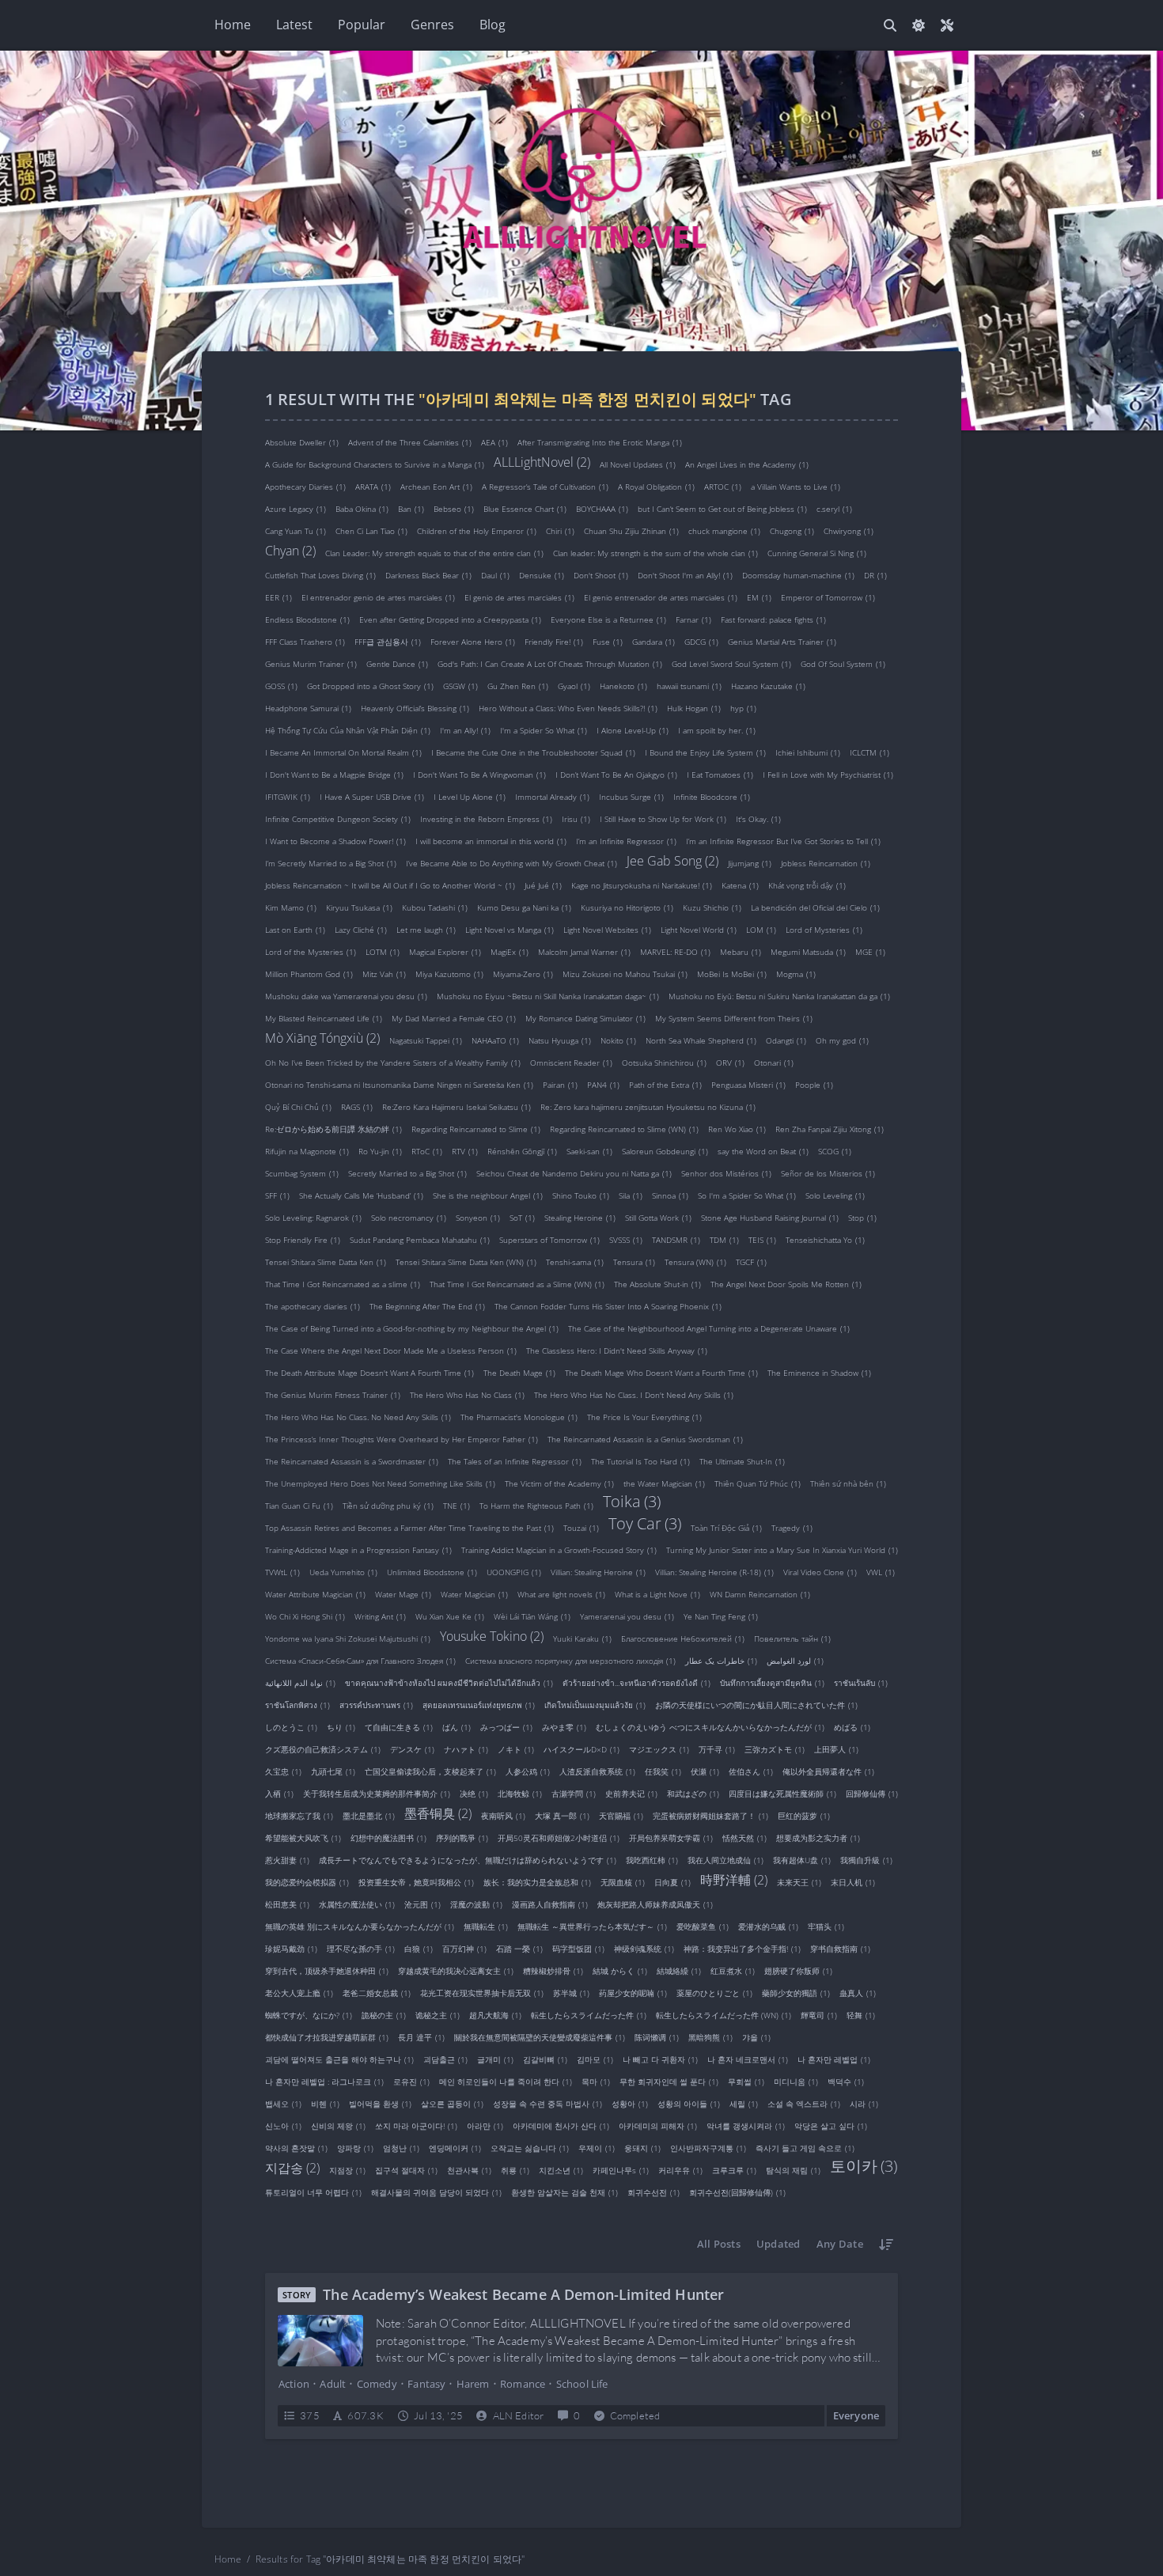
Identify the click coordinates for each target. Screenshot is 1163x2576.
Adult (333, 2384)
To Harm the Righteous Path (536, 1505)
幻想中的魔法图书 (388, 1837)
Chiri (560, 530)
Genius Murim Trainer (311, 663)
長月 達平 (421, 2036)
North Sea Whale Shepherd (701, 1040)
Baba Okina (362, 508)
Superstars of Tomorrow (549, 1239)
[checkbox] (919, 25)
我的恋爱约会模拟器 (307, 1881)
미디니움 (796, 2081)
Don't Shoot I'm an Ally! (685, 574)
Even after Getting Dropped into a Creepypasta (450, 619)
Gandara (653, 641)
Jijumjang (750, 862)
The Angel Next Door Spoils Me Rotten (786, 1283)
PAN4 (603, 1084)
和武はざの (693, 1793)
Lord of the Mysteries (311, 951)
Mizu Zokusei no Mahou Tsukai (625, 973)
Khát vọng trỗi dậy (807, 885)
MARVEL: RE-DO (675, 951)
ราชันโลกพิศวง (297, 1704)
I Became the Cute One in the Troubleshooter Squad (533, 752)
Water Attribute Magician (315, 1593)
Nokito (618, 1040)
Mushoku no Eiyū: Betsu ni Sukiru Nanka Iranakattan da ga (779, 995)
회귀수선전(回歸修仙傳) (737, 2191)
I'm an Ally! (465, 729)
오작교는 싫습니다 (530, 2147)
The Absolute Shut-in (657, 1283)
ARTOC (723, 486)
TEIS (762, 1239)
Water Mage (403, 1593)
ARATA (373, 486)
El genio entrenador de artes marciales (661, 597)
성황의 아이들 (689, 2103)
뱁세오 (283, 2103)
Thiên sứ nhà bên (848, 1483)
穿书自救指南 (840, 1948)
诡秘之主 (438, 2014)
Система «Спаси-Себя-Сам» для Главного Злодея (360, 1660)
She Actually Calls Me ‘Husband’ (361, 1195)
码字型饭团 (578, 1948)
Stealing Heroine (580, 1217)
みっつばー (506, 1726)
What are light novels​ (561, 1593)
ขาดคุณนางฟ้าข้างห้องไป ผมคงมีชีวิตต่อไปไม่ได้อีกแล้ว (449, 1682)
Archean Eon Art (436, 486)
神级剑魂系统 (644, 1948)
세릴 (744, 2103)
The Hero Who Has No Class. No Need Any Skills (358, 1416)
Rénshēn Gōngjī (522, 1150)
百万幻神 (464, 1948)
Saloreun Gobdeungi (665, 1150)
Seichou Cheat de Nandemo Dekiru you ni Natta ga (574, 1172)
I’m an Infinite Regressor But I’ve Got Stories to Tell (783, 840)
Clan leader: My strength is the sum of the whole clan (655, 552)
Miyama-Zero (523, 973)
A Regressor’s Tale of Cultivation (545, 486)
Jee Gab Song (672, 860)
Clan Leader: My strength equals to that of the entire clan (434, 552)
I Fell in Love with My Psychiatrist (828, 774)
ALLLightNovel (542, 461)
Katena (740, 885)
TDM (724, 1239)
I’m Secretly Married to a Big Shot (331, 862)
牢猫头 (826, 1926)
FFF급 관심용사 (388, 641)
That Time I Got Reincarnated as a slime (343, 1283)
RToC (427, 1150)
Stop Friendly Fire (303, 1239)
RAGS (357, 1106)
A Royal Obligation (656, 486)
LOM (761, 929)
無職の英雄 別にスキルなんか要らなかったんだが (360, 1926)
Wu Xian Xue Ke (450, 1616)
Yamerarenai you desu (627, 1616)
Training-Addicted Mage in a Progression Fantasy (358, 1549)
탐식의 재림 (793, 2169)
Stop (862, 1217)
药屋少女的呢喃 (633, 1992)
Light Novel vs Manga (510, 929)
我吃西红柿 (652, 1859)
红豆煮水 (733, 1970)
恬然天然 (744, 1837)
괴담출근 (445, 2059)
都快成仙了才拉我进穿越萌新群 (327, 2036)
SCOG (835, 1150)
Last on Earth (295, 929)
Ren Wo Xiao (737, 1128)
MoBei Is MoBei (732, 973)
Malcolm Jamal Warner (584, 951)
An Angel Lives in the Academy (747, 464)
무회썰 (746, 2081)
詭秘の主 (384, 2014)
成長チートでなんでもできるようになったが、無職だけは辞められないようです (468, 1859)
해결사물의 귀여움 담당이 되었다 (436, 2191)
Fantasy (426, 2384)
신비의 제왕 (338, 2125)
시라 (864, 2103)
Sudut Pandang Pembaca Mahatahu (420, 1239)
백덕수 (846, 2081)
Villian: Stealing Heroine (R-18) (714, 1571)
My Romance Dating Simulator (585, 1017)
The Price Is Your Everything (644, 1416)
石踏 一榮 (519, 1948)
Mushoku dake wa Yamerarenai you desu (346, 995)
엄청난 (401, 2147)
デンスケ (412, 1748)
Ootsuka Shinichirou (664, 1062)
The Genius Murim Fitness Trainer (333, 1394)
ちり (341, 1726)
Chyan (290, 549)
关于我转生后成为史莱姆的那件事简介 (377, 1793)
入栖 (279, 1793)
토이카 (864, 2166)
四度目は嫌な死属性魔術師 (782, 1793)
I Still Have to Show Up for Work (663, 818)
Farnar (693, 619)
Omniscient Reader (571, 1062)
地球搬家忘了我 (299, 1815)
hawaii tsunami (689, 685)
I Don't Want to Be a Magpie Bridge (334, 774)
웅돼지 (642, 2147)
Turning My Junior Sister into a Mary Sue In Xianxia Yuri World (782, 1549)
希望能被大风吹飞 (303, 1837)
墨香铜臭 (438, 1812)
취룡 (515, 2169)
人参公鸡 (528, 1771)
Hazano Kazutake (768, 685)
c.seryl (834, 508)
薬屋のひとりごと (714, 1992)
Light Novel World (699, 929)
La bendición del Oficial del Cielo (815, 907)
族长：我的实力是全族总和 (537, 1881)
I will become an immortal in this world (491, 840)
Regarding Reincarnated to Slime (476, 1128)
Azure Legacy (295, 508)
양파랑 (355, 2147)
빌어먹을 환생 (380, 2103)
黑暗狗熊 (710, 2036)
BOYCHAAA (602, 508)
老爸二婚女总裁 (377, 1992)
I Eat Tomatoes (720, 774)
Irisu (576, 818)
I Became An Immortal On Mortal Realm (343, 752)
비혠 (325, 2103)
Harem (473, 2384)
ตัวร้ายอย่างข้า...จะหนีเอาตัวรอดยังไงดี (636, 1682)
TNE (456, 1505)
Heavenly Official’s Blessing (415, 707)
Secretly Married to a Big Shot (407, 1172)
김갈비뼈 (545, 2059)
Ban (411, 508)
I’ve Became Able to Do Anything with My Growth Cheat (511, 862)
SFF (277, 1195)
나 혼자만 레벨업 (834, 2059)
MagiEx (510, 951)
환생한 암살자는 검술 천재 (564, 2191)
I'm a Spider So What (544, 729)
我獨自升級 (866, 1859)
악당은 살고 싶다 (831, 2125)
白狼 (419, 1948)
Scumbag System (302, 1172)
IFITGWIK (288, 796)
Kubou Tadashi (435, 907)
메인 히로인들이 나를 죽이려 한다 (506, 2081)
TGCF (751, 1261)
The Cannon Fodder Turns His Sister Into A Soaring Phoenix (608, 1305)
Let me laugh (426, 929)
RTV (465, 1150)
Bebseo (454, 508)
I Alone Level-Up (633, 729)
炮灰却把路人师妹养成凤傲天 (655, 1904)
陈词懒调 (657, 2036)
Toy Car (645, 1524)
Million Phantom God (309, 973)
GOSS (281, 685)
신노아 (283, 2125)
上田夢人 (836, 1748)
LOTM (383, 951)
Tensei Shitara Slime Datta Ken (326, 1261)
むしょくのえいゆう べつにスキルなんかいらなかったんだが (710, 1726)
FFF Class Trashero (305, 641)
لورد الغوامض (795, 1660)
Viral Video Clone (820, 1571)
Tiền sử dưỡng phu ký (388, 1505)
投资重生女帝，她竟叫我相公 (416, 1881)
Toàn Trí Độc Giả (726, 1527)
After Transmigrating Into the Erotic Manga (600, 441)
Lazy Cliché (361, 929)
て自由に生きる (399, 1726)
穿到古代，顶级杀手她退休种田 (327, 1970)
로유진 (411, 2081)
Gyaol (574, 685)
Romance (523, 2384)
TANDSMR (676, 1239)
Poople (814, 1084)
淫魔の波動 (476, 1904)
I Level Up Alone (470, 796)
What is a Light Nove (657, 1593)
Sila (631, 1195)
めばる (852, 1726)
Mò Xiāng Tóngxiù (322, 1037)
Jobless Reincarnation (826, 862)
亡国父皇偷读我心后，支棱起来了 (430, 1771)
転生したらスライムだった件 (589, 2014)
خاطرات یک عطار (721, 1660)
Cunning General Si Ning (817, 552)
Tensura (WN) (695, 1261)
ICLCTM (869, 752)
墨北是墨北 (369, 1815)
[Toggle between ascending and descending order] (886, 2244)
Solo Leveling (835, 1195)
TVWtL (282, 1571)
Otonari (774, 1062)
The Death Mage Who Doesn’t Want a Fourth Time (661, 1372)
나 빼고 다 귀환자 (660, 2059)
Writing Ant (380, 1616)
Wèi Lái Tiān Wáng (532, 1616)
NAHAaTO (495, 1040)
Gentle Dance (397, 663)
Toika (632, 1502)
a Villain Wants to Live (796, 486)
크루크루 (734, 2169)
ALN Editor (519, 2415)
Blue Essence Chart (525, 508)
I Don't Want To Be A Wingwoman (479, 774)
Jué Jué (543, 885)
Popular (362, 25)
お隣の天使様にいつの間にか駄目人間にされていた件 (756, 1704)
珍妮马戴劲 (291, 1948)
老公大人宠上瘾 (299, 1992)
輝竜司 (819, 2014)
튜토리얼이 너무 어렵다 (313, 2191)
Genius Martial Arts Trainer (782, 641)
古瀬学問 (574, 1793)
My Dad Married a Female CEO (454, 1017)
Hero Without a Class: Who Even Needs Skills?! (568, 707)
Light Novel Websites (607, 929)
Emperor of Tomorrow (828, 597)
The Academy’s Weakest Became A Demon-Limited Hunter (523, 2295)
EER (278, 597)
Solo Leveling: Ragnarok (313, 1217)
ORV (730, 1062)
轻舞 (861, 2014)
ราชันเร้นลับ (861, 1682)
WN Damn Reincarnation (760, 1593)
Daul (495, 574)
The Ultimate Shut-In (742, 1460)
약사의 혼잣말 (296, 2147)
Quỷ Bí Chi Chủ (298, 1106)
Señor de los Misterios (828, 1172)
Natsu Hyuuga (560, 1040)
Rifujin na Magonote (307, 1150)
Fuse (608, 641)
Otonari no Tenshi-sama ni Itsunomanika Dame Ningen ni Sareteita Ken (399, 1084)
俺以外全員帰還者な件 (828, 1771)
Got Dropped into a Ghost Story (370, 685)
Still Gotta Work (658, 1217)
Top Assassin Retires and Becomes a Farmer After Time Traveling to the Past (409, 1527)
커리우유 (680, 2169)
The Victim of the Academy (559, 1483)
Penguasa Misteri (748, 1084)
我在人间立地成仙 (725, 1859)
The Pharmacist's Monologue (519, 1416)
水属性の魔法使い (357, 1904)
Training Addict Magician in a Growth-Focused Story (559, 1549)
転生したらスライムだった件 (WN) (724, 2014)
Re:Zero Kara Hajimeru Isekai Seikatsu (456, 1106)
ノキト (516, 1748)
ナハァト (466, 1748)
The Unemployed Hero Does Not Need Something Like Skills (380, 1483)
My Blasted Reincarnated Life (324, 1017)
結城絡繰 (679, 1970)
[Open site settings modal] (947, 25)
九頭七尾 (333, 1771)
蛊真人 (858, 1992)
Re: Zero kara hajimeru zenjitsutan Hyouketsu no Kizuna (648, 1106)
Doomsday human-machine (798, 574)
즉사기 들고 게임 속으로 (805, 2147)
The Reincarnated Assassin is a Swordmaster (352, 1460)
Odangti (786, 1040)
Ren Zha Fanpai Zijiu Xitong (830, 1128)
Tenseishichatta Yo (825, 1239)
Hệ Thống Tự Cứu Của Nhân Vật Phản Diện (348, 729)
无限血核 (623, 1881)
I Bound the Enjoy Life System (705, 752)
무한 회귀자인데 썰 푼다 (669, 2081)
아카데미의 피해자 (658, 2125)
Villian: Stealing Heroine (598, 1571)
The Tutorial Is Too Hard (640, 1460)
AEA (494, 441)
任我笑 (663, 1771)
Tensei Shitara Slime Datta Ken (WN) (466, 1261)
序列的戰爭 (462, 1837)
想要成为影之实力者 (818, 1837)
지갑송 (292, 2167)
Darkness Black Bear (428, 574)
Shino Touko (581, 1195)
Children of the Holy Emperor (477, 530)
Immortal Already (552, 796)
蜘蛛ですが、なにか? (309, 2014)
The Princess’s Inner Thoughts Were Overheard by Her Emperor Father (402, 1438)
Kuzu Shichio (712, 907)
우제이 (597, 2147)
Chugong (792, 530)
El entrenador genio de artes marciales (378, 597)
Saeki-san (589, 1150)
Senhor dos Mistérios (726, 1172)
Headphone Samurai (308, 707)
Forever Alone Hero (473, 641)
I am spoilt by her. (717, 729)
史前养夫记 (631, 1793)
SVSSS (626, 1239)
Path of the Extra (665, 1084)
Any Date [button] (840, 2244)
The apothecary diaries (313, 1305)
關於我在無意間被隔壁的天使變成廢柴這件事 (540, 2036)
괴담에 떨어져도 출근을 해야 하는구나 (339, 2059)
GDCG (701, 641)
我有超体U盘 (802, 1859)
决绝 (474, 1793)
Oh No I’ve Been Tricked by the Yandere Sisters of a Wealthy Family (393, 1062)
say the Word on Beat (763, 1150)
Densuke (542, 574)
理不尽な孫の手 (361, 1948)
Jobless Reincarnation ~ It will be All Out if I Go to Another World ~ (390, 885)
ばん (456, 1726)
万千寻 (717, 1748)
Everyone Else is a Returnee (608, 619)
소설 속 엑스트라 (804, 2103)
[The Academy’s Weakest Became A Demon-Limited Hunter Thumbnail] (320, 2341)
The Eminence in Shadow (819, 1372)
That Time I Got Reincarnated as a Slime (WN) (517, 1283)
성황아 (630, 2103)
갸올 (756, 2036)
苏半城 (571, 1992)
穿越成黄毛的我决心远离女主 (456, 1970)
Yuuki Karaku (582, 1638)
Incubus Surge (631, 796)
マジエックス (659, 1748)
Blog (492, 25)
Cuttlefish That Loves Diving (320, 574)
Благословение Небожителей (683, 1638)
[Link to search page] (890, 25)
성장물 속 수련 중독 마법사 (547, 2103)
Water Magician (474, 1593)
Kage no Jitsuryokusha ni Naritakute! (642, 885)
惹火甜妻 (287, 1859)
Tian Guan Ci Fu (299, 1505)
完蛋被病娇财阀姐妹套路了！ (710, 1815)
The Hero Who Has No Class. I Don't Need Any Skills (634, 1394)
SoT (522, 1217)
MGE (870, 951)
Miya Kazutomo (449, 973)
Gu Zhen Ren (518, 685)
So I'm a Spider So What (747, 1195)
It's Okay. (758, 818)
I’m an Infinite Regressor (626, 840)
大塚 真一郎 (562, 1815)
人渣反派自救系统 (597, 1771)
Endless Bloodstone (307, 619)
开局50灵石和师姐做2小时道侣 (559, 1837)
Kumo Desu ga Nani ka (524, 907)
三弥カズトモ (775, 1748)
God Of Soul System (843, 663)
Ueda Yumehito (343, 1571)
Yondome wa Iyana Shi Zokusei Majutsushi (348, 1638)
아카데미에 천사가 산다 (561, 2125)
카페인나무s (621, 2169)
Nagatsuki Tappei (426, 1040)
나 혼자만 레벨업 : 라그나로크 (324, 2081)
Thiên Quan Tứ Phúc (758, 1483)
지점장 (347, 2169)
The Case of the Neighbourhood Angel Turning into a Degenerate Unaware (709, 1328)
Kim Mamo (291, 907)
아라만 (485, 2125)
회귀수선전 (653, 2191)
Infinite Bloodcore (712, 796)
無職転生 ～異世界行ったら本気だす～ (592, 1926)
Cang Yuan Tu (295, 530)
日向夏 (672, 1881)
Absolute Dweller (302, 441)
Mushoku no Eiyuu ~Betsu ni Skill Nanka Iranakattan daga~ (548, 995)
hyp (743, 707)
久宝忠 (283, 1771)
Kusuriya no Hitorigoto (627, 907)
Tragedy (792, 1527)
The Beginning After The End (427, 1305)
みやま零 (564, 1726)
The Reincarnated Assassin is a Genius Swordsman (645, 1438)
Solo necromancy (409, 1217)
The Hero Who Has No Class (467, 1394)
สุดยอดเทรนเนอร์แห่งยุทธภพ (479, 1704)
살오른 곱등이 (452, 2103)
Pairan (560, 1084)
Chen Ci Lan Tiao (371, 530)
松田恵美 (287, 1904)
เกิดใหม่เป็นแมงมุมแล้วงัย (595, 1704)
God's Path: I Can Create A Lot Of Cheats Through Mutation (550, 663)
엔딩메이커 (455, 2147)
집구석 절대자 (406, 2169)
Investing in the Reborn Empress (486, 818)
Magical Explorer (445, 951)
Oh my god (842, 1040)
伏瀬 (705, 1771)
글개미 (495, 2059)
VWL (881, 1571)
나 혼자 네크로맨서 (748, 2059)
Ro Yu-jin (380, 1150)
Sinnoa (670, 1195)
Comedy (377, 2384)
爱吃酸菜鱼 (703, 1926)
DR (875, 574)
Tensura (634, 1261)
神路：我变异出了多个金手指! (742, 1948)
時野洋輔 (734, 1879)
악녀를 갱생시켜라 (746, 2125)
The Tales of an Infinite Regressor (515, 1460)
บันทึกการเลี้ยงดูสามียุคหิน (772, 1682)
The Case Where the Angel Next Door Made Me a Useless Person (391, 1350)
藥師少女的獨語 (796, 1992)
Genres (432, 25)
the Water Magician (664, 1483)
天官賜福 (621, 1815)
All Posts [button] (719, 2244)
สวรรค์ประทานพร (376, 1704)
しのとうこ (291, 1726)
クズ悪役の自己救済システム (323, 1748)
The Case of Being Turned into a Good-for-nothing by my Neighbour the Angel (412, 1328)
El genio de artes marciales (519, 597)
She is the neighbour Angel (488, 1195)
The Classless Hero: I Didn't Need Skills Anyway (617, 1350)
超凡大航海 (495, 2014)
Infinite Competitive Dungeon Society (338, 818)
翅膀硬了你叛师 (798, 1970)
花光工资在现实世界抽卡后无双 (482, 1992)
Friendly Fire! (554, 641)
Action (294, 2384)
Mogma (796, 973)
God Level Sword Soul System (731, 663)
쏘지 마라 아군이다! (416, 2125)
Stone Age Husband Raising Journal (770, 1217)
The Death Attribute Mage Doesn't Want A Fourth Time (369, 1372)
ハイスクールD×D (581, 1748)
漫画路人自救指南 (550, 1904)
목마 (596, 2081)
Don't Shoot (601, 574)
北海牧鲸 (520, 1793)
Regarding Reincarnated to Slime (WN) (624, 1128)
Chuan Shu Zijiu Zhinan (631, 530)
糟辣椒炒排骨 (553, 1970)
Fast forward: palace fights (773, 619)
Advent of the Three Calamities (410, 441)
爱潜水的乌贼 (768, 1926)
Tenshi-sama (575, 1261)
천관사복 (469, 2169)
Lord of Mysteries (824, 929)
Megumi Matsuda (808, 951)
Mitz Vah (384, 973)
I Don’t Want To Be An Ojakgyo (616, 774)
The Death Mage (519, 1372)
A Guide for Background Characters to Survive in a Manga (375, 464)
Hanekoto (623, 685)
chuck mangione (724, 530)
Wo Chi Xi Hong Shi (305, 1616)
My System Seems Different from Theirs (734, 1017)
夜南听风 (503, 1815)
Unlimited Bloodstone (432, 1571)
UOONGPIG (514, 1571)
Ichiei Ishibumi (808, 752)
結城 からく (620, 1970)
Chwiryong (849, 530)
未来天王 (799, 1881)
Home (233, 25)
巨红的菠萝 (804, 1815)
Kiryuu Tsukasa (359, 907)
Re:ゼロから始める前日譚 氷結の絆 (333, 1128)
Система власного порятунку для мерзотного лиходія (570, 1660)
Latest (294, 25)
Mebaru (741, 951)
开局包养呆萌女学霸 (671, 1837)
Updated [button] (778, 2244)
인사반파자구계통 (708, 2147)
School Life (582, 2384)
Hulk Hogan (694, 707)
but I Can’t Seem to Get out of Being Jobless (722, 508)
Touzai (581, 1527)
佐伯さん (751, 1771)
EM (759, 597)
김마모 (595, 2059)
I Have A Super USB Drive (372, 796)
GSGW (460, 685)
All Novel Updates (638, 464)
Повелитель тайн (792, 1638)
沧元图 (422, 1904)
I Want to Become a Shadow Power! (335, 840)
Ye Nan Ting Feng (721, 1616)
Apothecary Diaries (305, 486)
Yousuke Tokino (492, 1635)
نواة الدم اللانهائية (300, 1682)
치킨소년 (561, 2169)
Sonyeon (478, 1217)
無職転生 (486, 1926)
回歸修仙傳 (872, 1793)
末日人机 (853, 1881)
